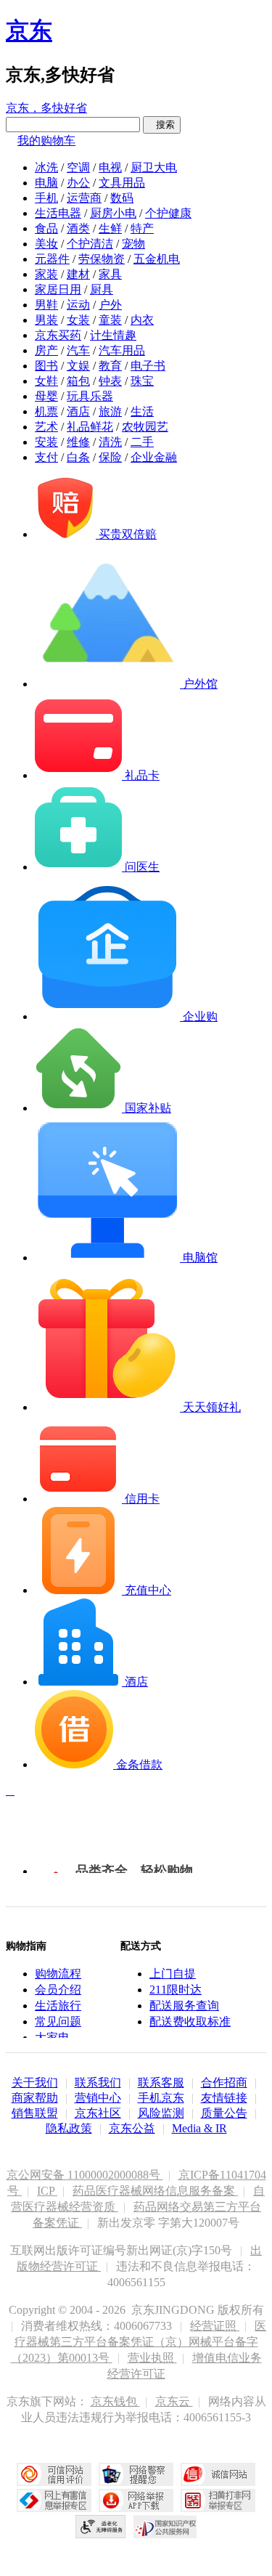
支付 (46, 457)
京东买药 (58, 335)
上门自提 (173, 1974)
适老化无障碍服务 (101, 2527)
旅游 (110, 411)
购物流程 (58, 1974)
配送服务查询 (184, 2006)
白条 (78, 457)
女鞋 (46, 381)
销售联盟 (35, 2113)
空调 (78, 167)
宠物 (133, 244)
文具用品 (122, 183)
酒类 (78, 228)
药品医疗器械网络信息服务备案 (155, 2191)
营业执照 (152, 2358)
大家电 (52, 2037)
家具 (110, 274)
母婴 (46, 396)
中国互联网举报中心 (54, 2500)
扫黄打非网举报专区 (218, 2500)
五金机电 (157, 259)
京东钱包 (115, 2401)
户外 (110, 305)
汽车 (78, 350)
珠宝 (142, 381)
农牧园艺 (145, 427)
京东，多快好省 (46, 108)
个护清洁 (90, 244)
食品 (46, 228)
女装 (78, 320)
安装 (46, 442)
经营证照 (215, 2326)
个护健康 (168, 213)
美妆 (46, 244)
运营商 (84, 198)
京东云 (174, 2401)
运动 (78, 305)
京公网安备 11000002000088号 (85, 2175)
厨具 (102, 289)
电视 (110, 167)
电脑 (46, 183)
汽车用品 (122, 350)
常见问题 (58, 2022)
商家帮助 (35, 2098)
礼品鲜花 (90, 427)
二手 (142, 442)
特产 (142, 228)
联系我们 (98, 2083)
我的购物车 (46, 141)
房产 (46, 350)
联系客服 (161, 2083)
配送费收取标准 (190, 2022)
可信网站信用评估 (54, 2474)
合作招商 (224, 2083)
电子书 (148, 366)
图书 (46, 366)
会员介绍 (58, 1990)
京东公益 (132, 2128)
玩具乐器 (90, 396)
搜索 (162, 125)
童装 (110, 320)
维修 (78, 442)
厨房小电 (113, 213)
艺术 (46, 427)
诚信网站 (218, 2474)
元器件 (52, 259)
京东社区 (98, 2113)
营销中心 (98, 2098)
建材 (78, 274)
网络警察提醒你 (136, 2474)
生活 (142, 411)
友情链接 (224, 2098)
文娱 (78, 366)
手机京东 (161, 2098)
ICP (47, 2191)
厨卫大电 (154, 167)
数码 (122, 198)
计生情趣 (113, 335)
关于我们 (35, 2083)
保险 (110, 457)
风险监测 (161, 2113)
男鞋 (46, 305)
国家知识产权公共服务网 (165, 2527)
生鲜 (110, 228)
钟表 (110, 381)
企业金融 (154, 457)
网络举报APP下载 (136, 2500)
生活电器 (58, 213)
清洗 (110, 442)
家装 (46, 274)
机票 (46, 411)
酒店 (78, 411)
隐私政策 (69, 2128)
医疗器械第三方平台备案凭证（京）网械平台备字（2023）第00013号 (139, 2342)
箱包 (78, 381)
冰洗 (46, 167)
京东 (29, 31)
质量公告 (224, 2113)
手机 (46, 198)
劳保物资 (102, 259)
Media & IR (199, 2128)
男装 (46, 320)
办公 (78, 183)
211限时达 (176, 1990)
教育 (110, 366)
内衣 (142, 320)
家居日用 (58, 289)
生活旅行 (58, 2006)
